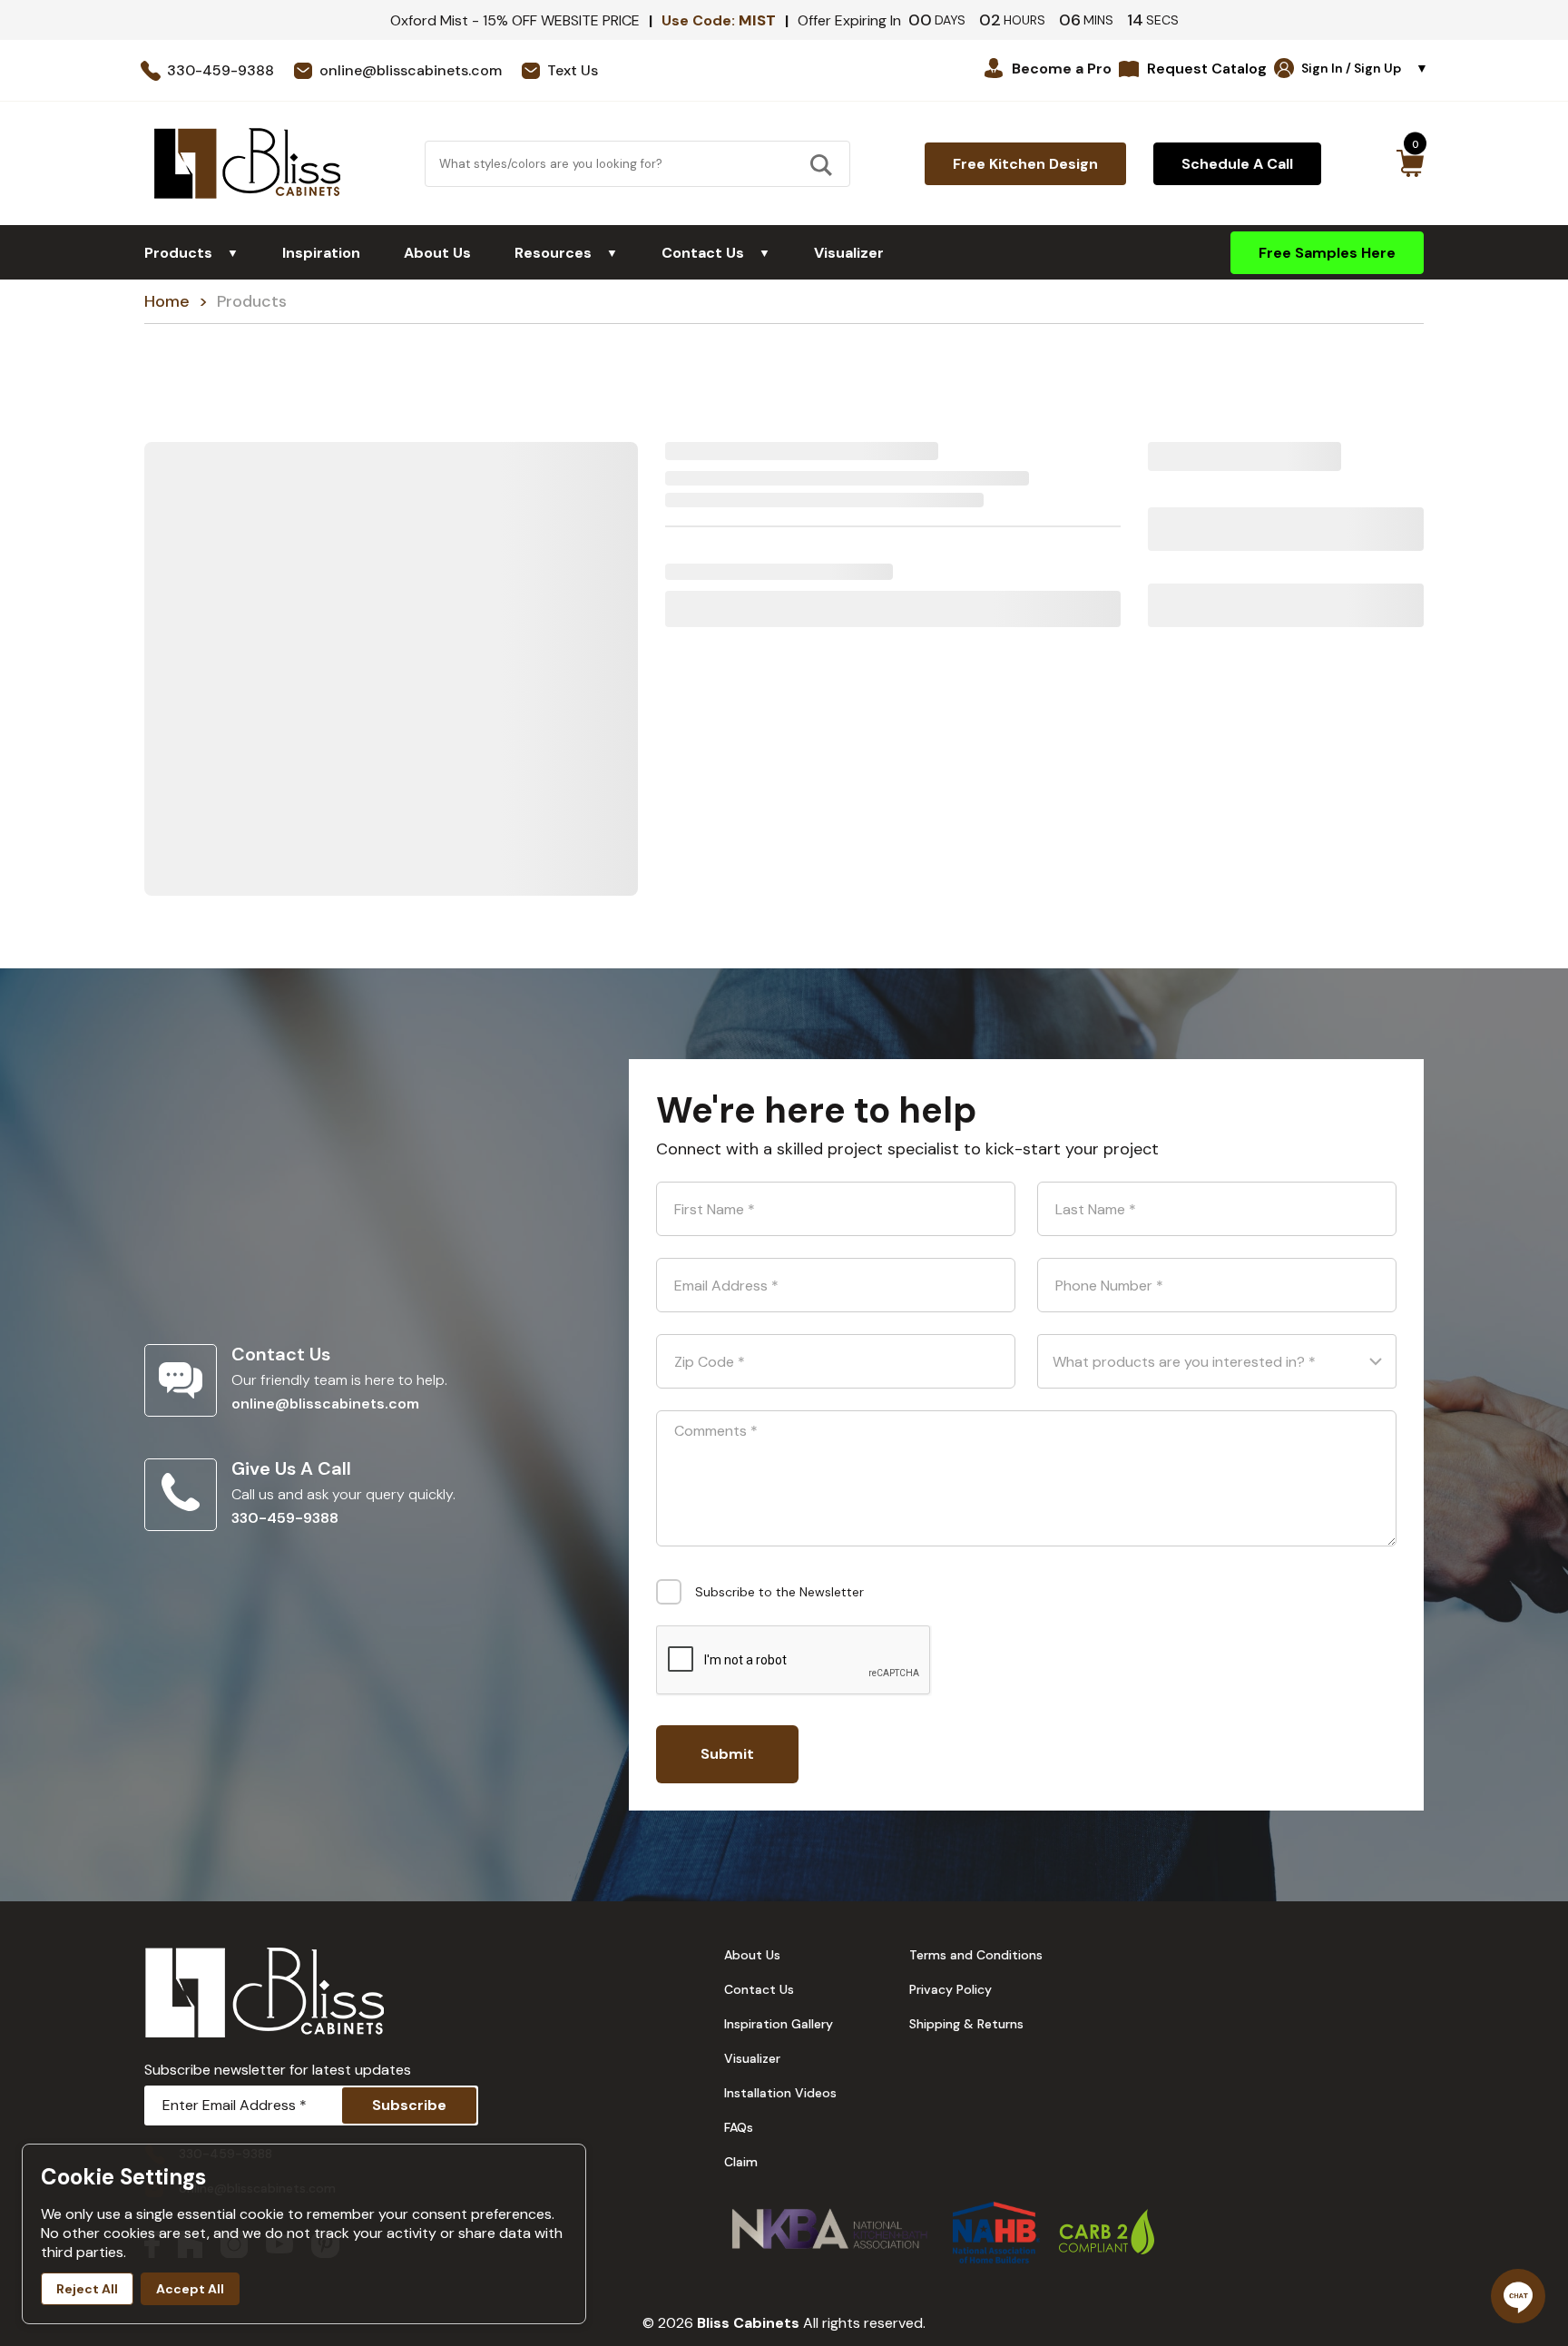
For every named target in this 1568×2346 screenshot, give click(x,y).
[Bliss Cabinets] (247, 163)
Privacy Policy (951, 1989)
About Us (437, 253)
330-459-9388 (285, 1518)
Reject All (87, 2289)
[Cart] (1410, 163)
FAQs (739, 2127)
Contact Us (716, 253)
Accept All (190, 2289)
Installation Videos (780, 2093)
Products (191, 253)
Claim (741, 2162)
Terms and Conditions (976, 1955)
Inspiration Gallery (779, 2024)
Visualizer (849, 253)
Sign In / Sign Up (1365, 68)
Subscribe (409, 2105)
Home (167, 301)
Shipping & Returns (966, 2024)
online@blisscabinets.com (325, 1404)
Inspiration (321, 253)
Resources (566, 253)
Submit (727, 1754)
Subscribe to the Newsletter (779, 1592)
